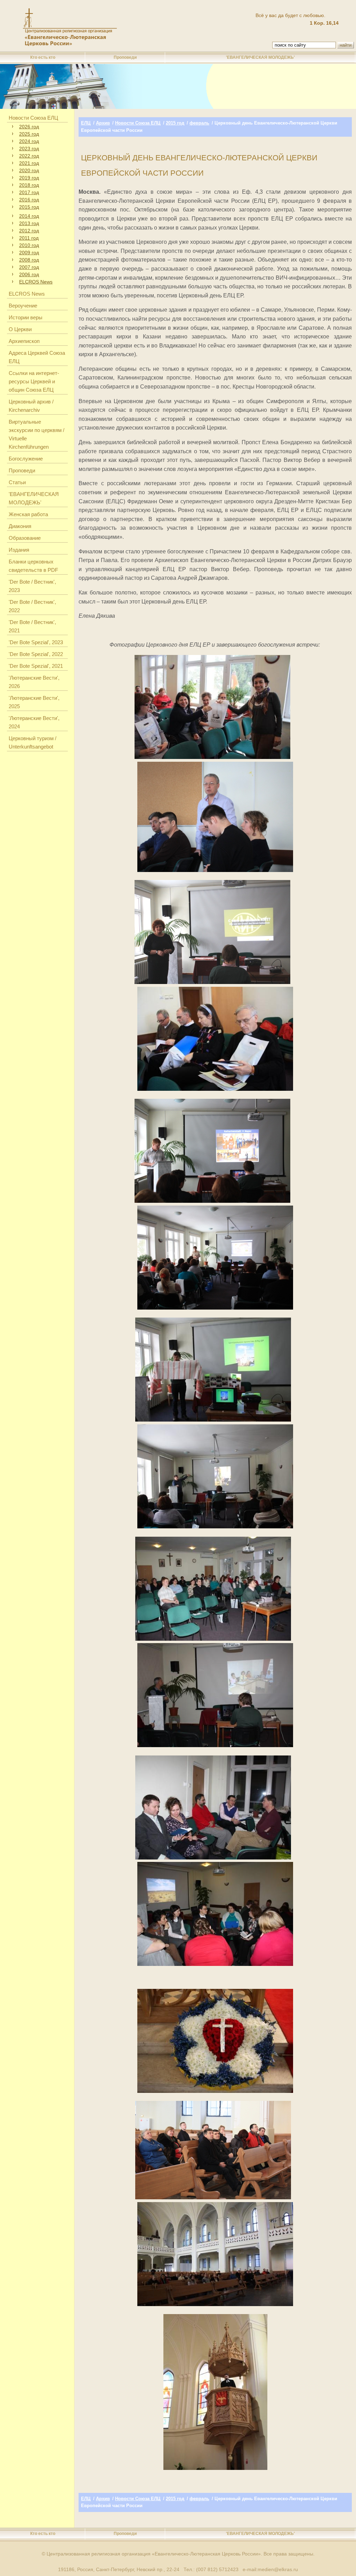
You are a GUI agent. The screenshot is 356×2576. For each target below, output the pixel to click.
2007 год (29, 267)
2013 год (29, 223)
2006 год (29, 274)
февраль (199, 123)
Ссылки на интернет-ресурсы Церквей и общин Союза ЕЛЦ (34, 381)
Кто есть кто (43, 57)
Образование (25, 538)
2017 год (29, 192)
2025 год (29, 134)
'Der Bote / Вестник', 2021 (32, 626)
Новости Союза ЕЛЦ (33, 118)
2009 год (29, 253)
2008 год (29, 260)
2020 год (29, 170)
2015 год (29, 207)
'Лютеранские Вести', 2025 (34, 702)
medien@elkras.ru (278, 2569)
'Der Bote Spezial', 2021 (36, 666)
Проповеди (125, 57)
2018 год (29, 185)
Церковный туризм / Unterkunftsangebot (33, 742)
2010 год (29, 245)
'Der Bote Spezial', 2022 (36, 654)
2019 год (29, 178)
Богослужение (26, 459)
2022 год (29, 156)
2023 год (29, 149)
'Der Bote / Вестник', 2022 (32, 606)
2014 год (29, 216)
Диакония (20, 526)
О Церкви (20, 329)
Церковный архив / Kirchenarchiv (31, 406)
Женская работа (28, 514)
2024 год (29, 141)
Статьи (17, 482)
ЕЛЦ (86, 123)
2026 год (29, 127)
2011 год (29, 238)
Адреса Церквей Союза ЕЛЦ (37, 357)
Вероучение (23, 306)
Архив (103, 123)
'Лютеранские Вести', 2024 (34, 722)
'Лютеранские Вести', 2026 (34, 682)
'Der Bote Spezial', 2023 (36, 642)
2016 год (29, 200)
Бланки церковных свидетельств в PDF (33, 566)
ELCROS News (36, 282)
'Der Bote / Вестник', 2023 (32, 586)
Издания (19, 550)
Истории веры (26, 317)
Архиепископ (24, 341)
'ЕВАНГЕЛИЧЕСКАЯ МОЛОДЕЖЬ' (260, 57)
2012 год (29, 231)
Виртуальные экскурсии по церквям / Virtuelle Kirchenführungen (37, 434)
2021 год (29, 163)
